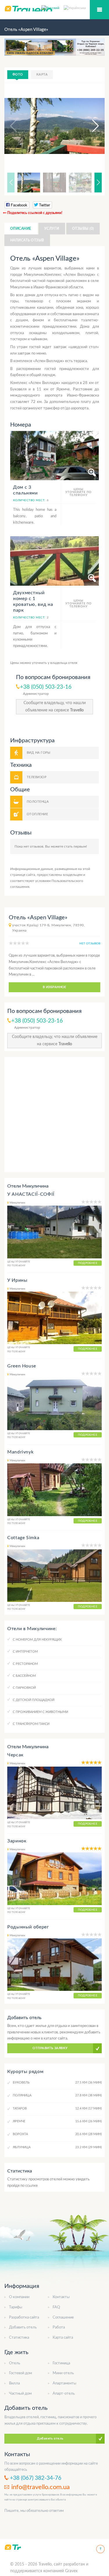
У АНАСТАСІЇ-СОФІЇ (31, 1194)
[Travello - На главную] (13, 2547)
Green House (22, 1366)
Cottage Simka (23, 1538)
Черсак (15, 1755)
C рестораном (25, 1664)
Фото (18, 74)
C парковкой (24, 1688)
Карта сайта (63, 2338)
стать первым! (75, 846)
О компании (19, 2297)
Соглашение (63, 2318)
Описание (21, 229)
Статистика (19, 2338)
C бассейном (24, 1676)
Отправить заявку (50, 2048)
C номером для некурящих (37, 1640)
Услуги (52, 229)
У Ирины (17, 1280)
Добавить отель (23, 2327)
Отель (15, 2363)
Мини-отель (63, 2373)
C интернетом (25, 1652)
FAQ (56, 2307)
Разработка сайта (24, 2318)
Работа (59, 2327)
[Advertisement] (54, 1115)
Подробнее (88, 1263)
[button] (90, 126)
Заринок (17, 1841)
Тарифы (16, 2307)
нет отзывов (90, 944)
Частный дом (20, 2394)
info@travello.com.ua (41, 2487)
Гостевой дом (20, 2373)
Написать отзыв (27, 240)
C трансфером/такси (31, 1724)
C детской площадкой (34, 1700)
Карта (42, 74)
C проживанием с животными (40, 1712)
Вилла (14, 2383)
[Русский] (53, 8)
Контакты (61, 2297)
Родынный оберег (28, 1927)
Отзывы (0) (83, 229)
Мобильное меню (99, 10)
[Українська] (75, 8)
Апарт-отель (64, 2394)
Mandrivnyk (20, 1452)
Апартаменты (64, 2383)
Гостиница (61, 2363)
